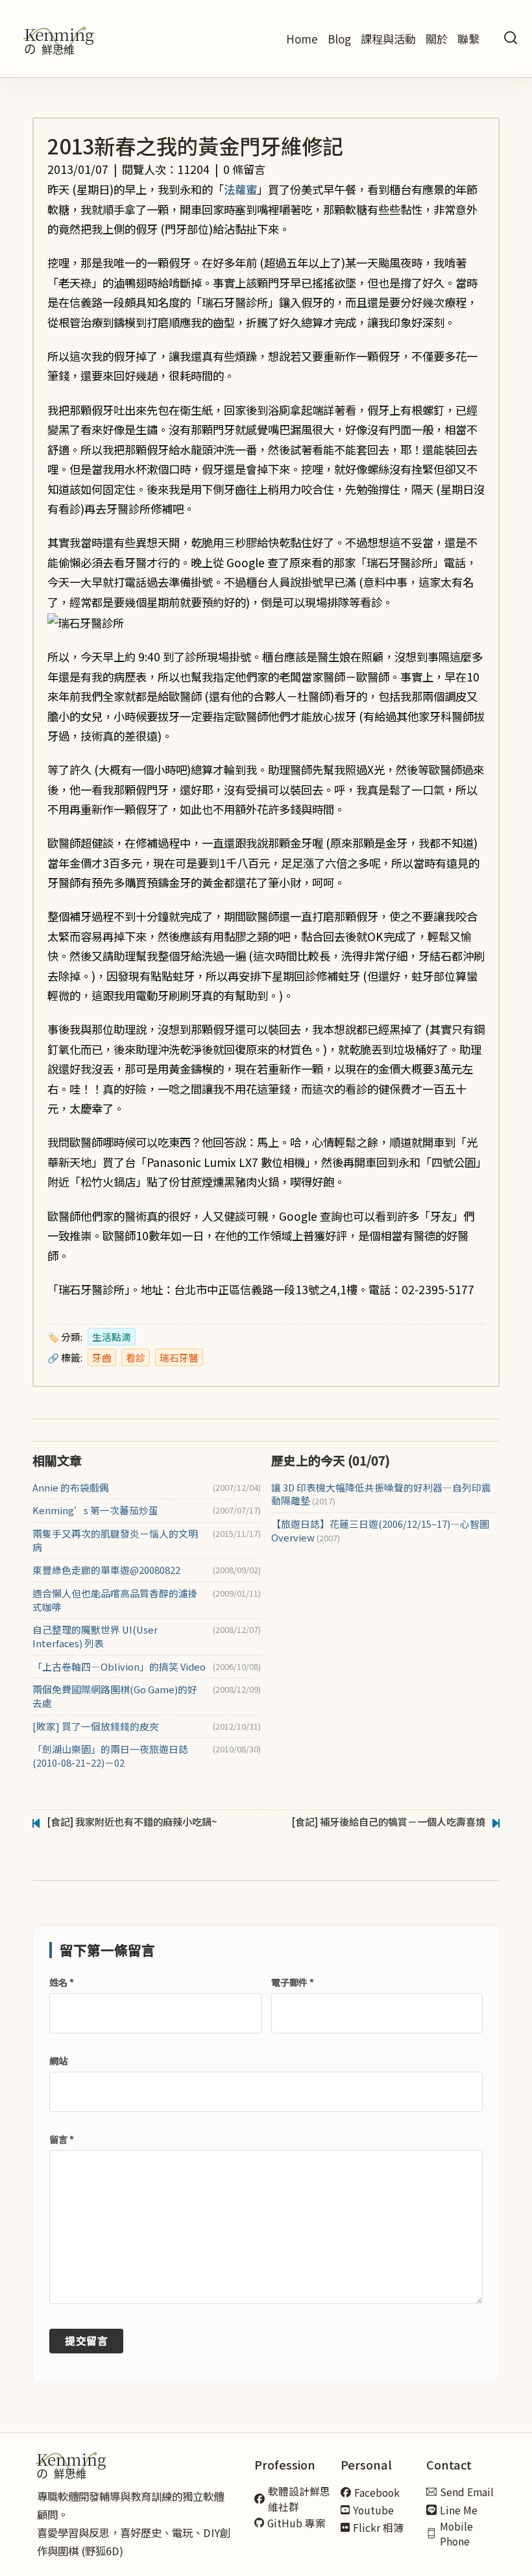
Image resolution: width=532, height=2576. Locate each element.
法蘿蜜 (240, 189)
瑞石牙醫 (179, 1357)
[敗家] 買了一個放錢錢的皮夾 (96, 1726)
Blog (339, 39)
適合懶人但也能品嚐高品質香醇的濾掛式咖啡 (115, 1600)
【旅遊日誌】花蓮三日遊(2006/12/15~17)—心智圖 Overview (380, 1531)
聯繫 (468, 39)
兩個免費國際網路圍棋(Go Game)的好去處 (115, 1696)
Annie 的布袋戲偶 (71, 1488)
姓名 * (62, 1982)
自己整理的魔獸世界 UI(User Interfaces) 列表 (95, 1637)
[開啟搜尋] (511, 39)
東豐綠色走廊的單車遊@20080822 (106, 1570)
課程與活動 (388, 39)
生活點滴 (112, 1337)
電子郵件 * (293, 1982)
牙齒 (102, 1357)
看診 (136, 1357)
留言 (62, 2139)
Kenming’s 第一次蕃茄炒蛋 (95, 1510)
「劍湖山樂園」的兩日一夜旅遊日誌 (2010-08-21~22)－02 (110, 1756)
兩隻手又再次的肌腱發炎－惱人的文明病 (115, 1540)
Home (302, 39)
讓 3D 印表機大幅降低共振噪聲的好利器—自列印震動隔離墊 (381, 1494)
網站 (58, 2061)
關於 (437, 39)
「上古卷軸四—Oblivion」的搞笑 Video (119, 1667)
